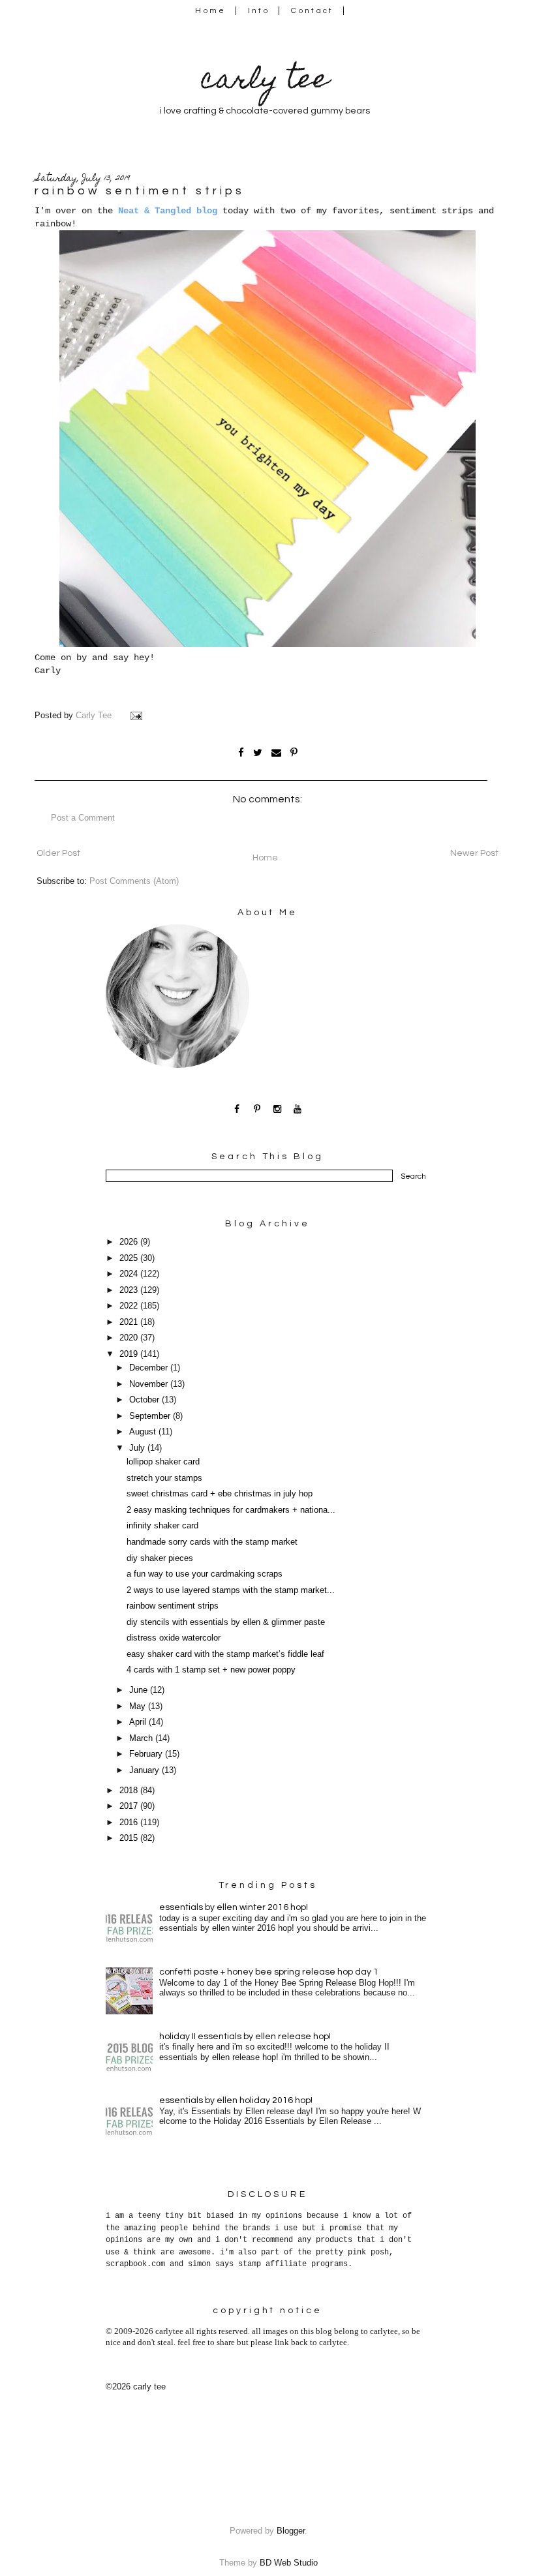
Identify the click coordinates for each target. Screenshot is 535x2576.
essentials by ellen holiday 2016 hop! (236, 2100)
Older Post (58, 853)
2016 (130, 1823)
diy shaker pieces (160, 1558)
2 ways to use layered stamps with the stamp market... (231, 1590)
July (138, 1448)
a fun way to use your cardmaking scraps (205, 1574)
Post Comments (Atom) (134, 881)
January (145, 1770)
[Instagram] (278, 1109)
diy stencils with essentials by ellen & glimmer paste (226, 1622)
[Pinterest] (257, 1109)
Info (259, 11)
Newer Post (474, 853)
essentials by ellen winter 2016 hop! (234, 1907)
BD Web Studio (289, 2563)
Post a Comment (83, 818)
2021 (130, 1322)
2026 (130, 1242)
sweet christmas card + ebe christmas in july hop (220, 1494)
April (139, 1722)
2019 (130, 1354)
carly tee (265, 82)
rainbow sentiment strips (173, 1606)
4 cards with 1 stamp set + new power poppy (211, 1670)
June (140, 1690)
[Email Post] (138, 716)
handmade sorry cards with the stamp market (212, 1542)
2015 (130, 1838)
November (150, 1384)
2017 (130, 1806)
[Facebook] (237, 1109)
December (150, 1368)
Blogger (291, 2531)
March (142, 1738)
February (147, 1754)
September (151, 1416)
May (139, 1706)
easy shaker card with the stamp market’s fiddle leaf (225, 1654)
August (144, 1432)
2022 (130, 1306)
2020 (130, 1338)
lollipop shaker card (163, 1462)
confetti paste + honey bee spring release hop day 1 (269, 1972)
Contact (313, 11)
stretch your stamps (164, 1478)
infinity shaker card (162, 1526)
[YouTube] (298, 1109)
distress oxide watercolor (174, 1638)
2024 (130, 1274)
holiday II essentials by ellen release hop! (245, 2037)
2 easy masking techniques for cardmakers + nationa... (231, 1510)
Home (210, 11)
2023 (130, 1290)
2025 (130, 1258)
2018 (130, 1791)
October (145, 1400)
